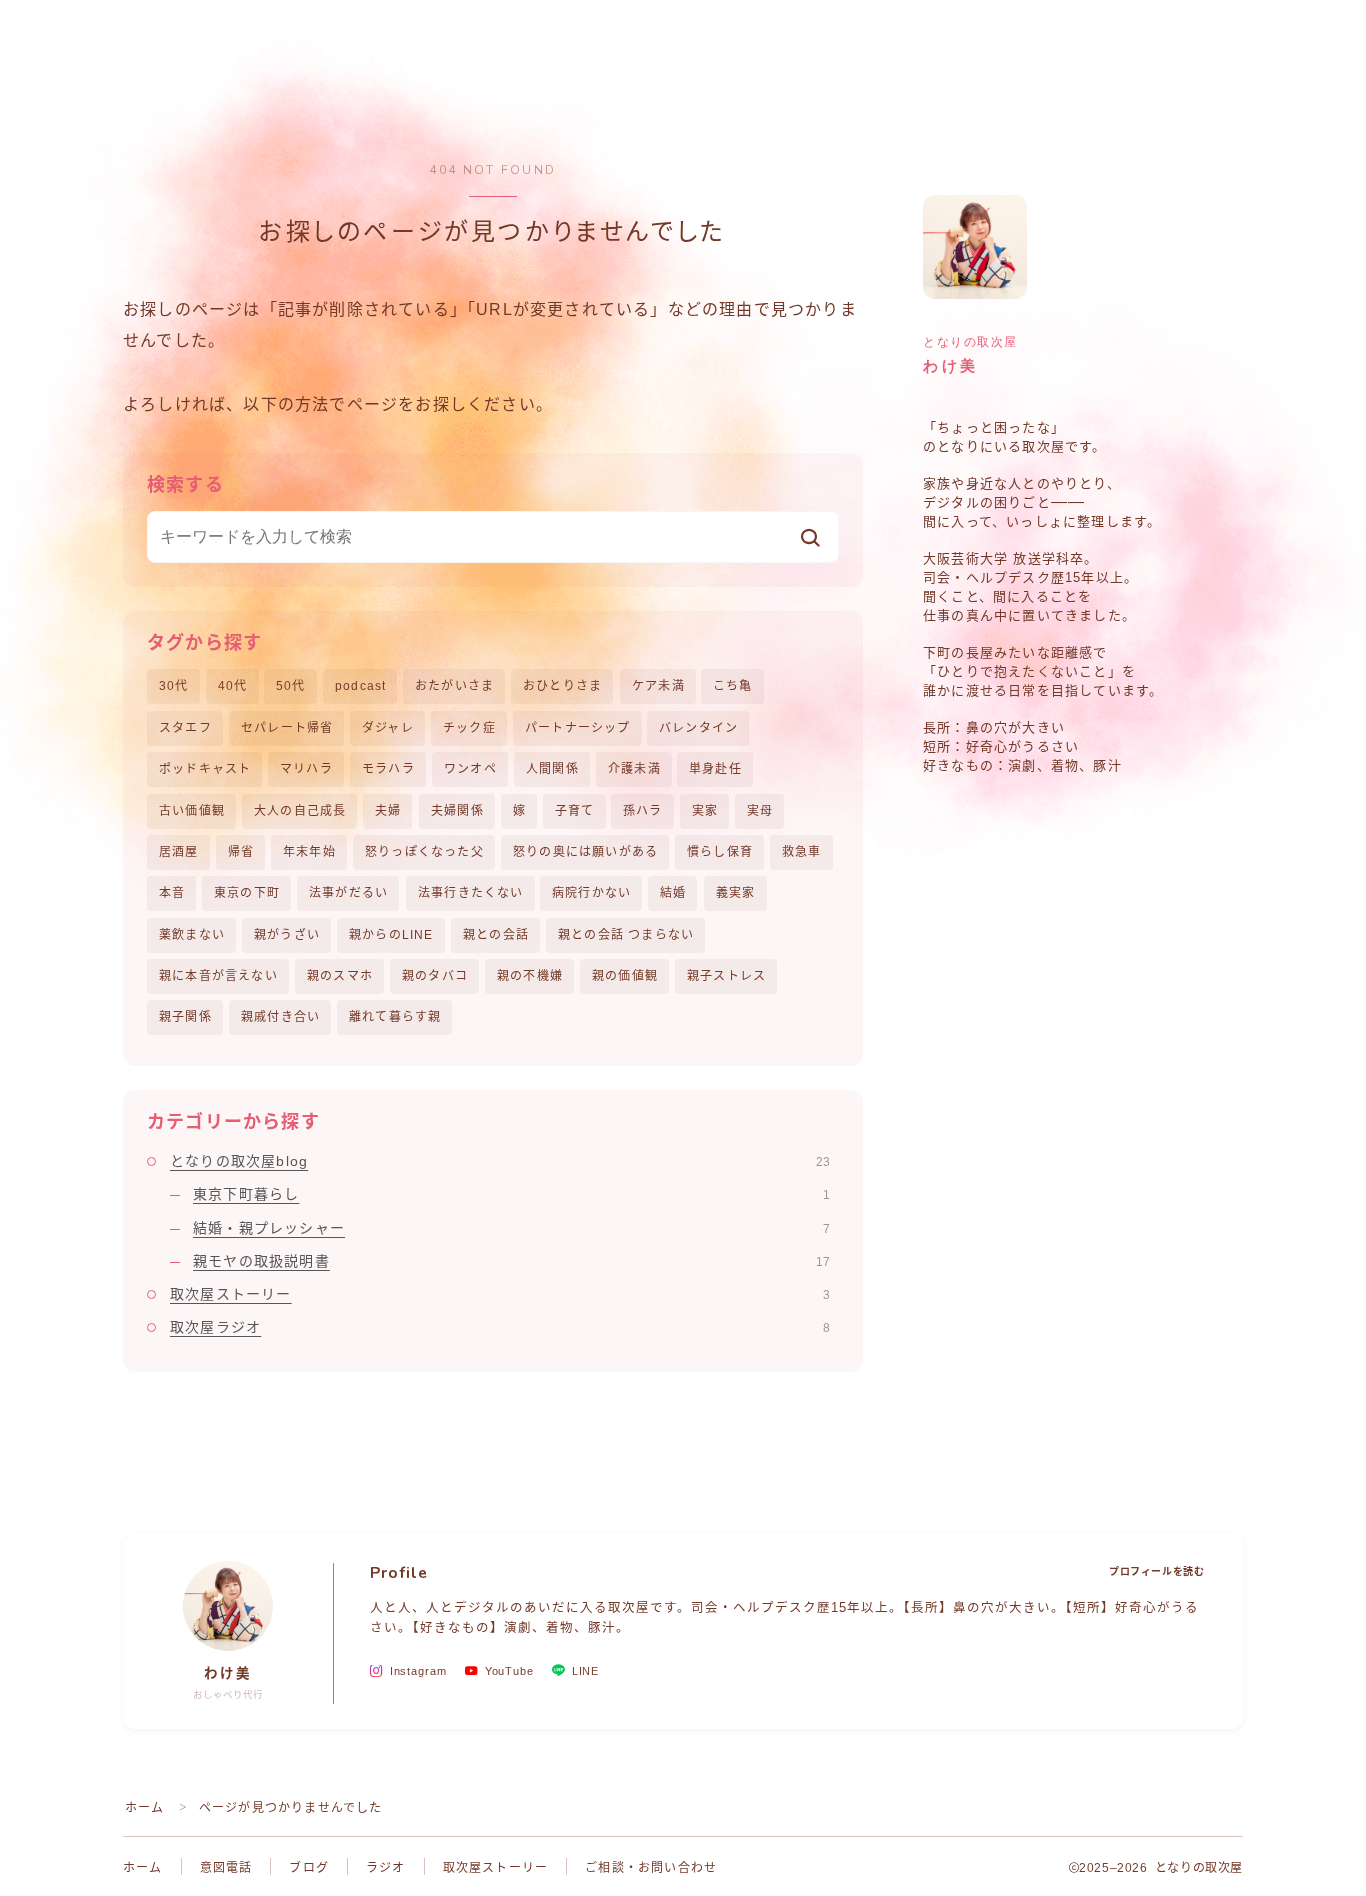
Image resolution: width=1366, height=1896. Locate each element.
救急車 (802, 852)
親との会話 (496, 935)
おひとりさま (562, 686)
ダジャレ (388, 728)
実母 (760, 811)
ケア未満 (658, 686)
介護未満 (634, 769)
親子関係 (185, 1017)
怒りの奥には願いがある (585, 852)
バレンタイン (698, 728)
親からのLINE (391, 935)
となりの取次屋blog (500, 1161)
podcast (360, 686)
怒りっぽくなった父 (424, 852)
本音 (172, 893)
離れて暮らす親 (395, 1017)
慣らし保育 (720, 852)
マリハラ (306, 769)
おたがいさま (454, 686)
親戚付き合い (280, 1017)
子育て (575, 811)
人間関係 (552, 769)
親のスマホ (340, 976)
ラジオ (386, 1868)
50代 (291, 686)
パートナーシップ (578, 728)
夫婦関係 (457, 811)
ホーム (145, 1808)
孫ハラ (643, 811)
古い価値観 (192, 811)
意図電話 (226, 1868)
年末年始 (309, 852)
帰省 (241, 852)
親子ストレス (726, 976)
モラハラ (388, 769)
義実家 (736, 893)
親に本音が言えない (218, 976)
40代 (233, 686)
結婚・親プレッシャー (511, 1228)
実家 (705, 811)
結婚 (673, 893)
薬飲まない (192, 935)
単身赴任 (715, 769)
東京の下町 (247, 893)
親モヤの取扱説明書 (511, 1261)
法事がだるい (348, 893)
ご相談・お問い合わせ (651, 1868)
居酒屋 (179, 852)
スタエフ (185, 728)
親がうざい (287, 935)
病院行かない (591, 893)
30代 (174, 686)
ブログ (309, 1868)
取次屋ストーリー (500, 1294)
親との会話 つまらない (626, 935)
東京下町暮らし (511, 1194)
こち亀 (733, 686)
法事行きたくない (471, 893)
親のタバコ (435, 976)
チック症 (469, 728)
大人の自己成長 (300, 811)
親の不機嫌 (530, 976)
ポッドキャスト (205, 769)
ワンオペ (470, 769)
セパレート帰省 (287, 728)
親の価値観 (625, 976)
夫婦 (388, 811)
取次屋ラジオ (500, 1327)
